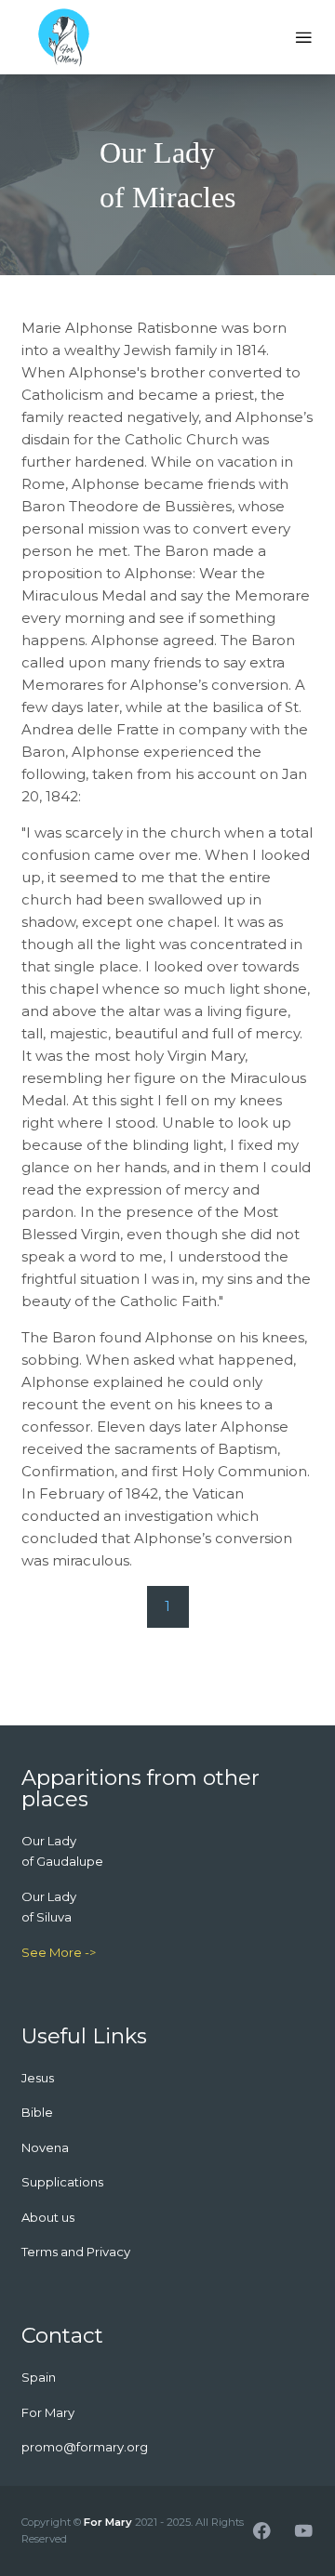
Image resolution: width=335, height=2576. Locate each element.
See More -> (59, 1952)
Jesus (38, 2078)
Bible (37, 2112)
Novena (45, 2147)
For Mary (108, 2522)
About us (48, 2217)
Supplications (62, 2182)
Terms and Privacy (76, 2252)
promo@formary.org (85, 2447)
